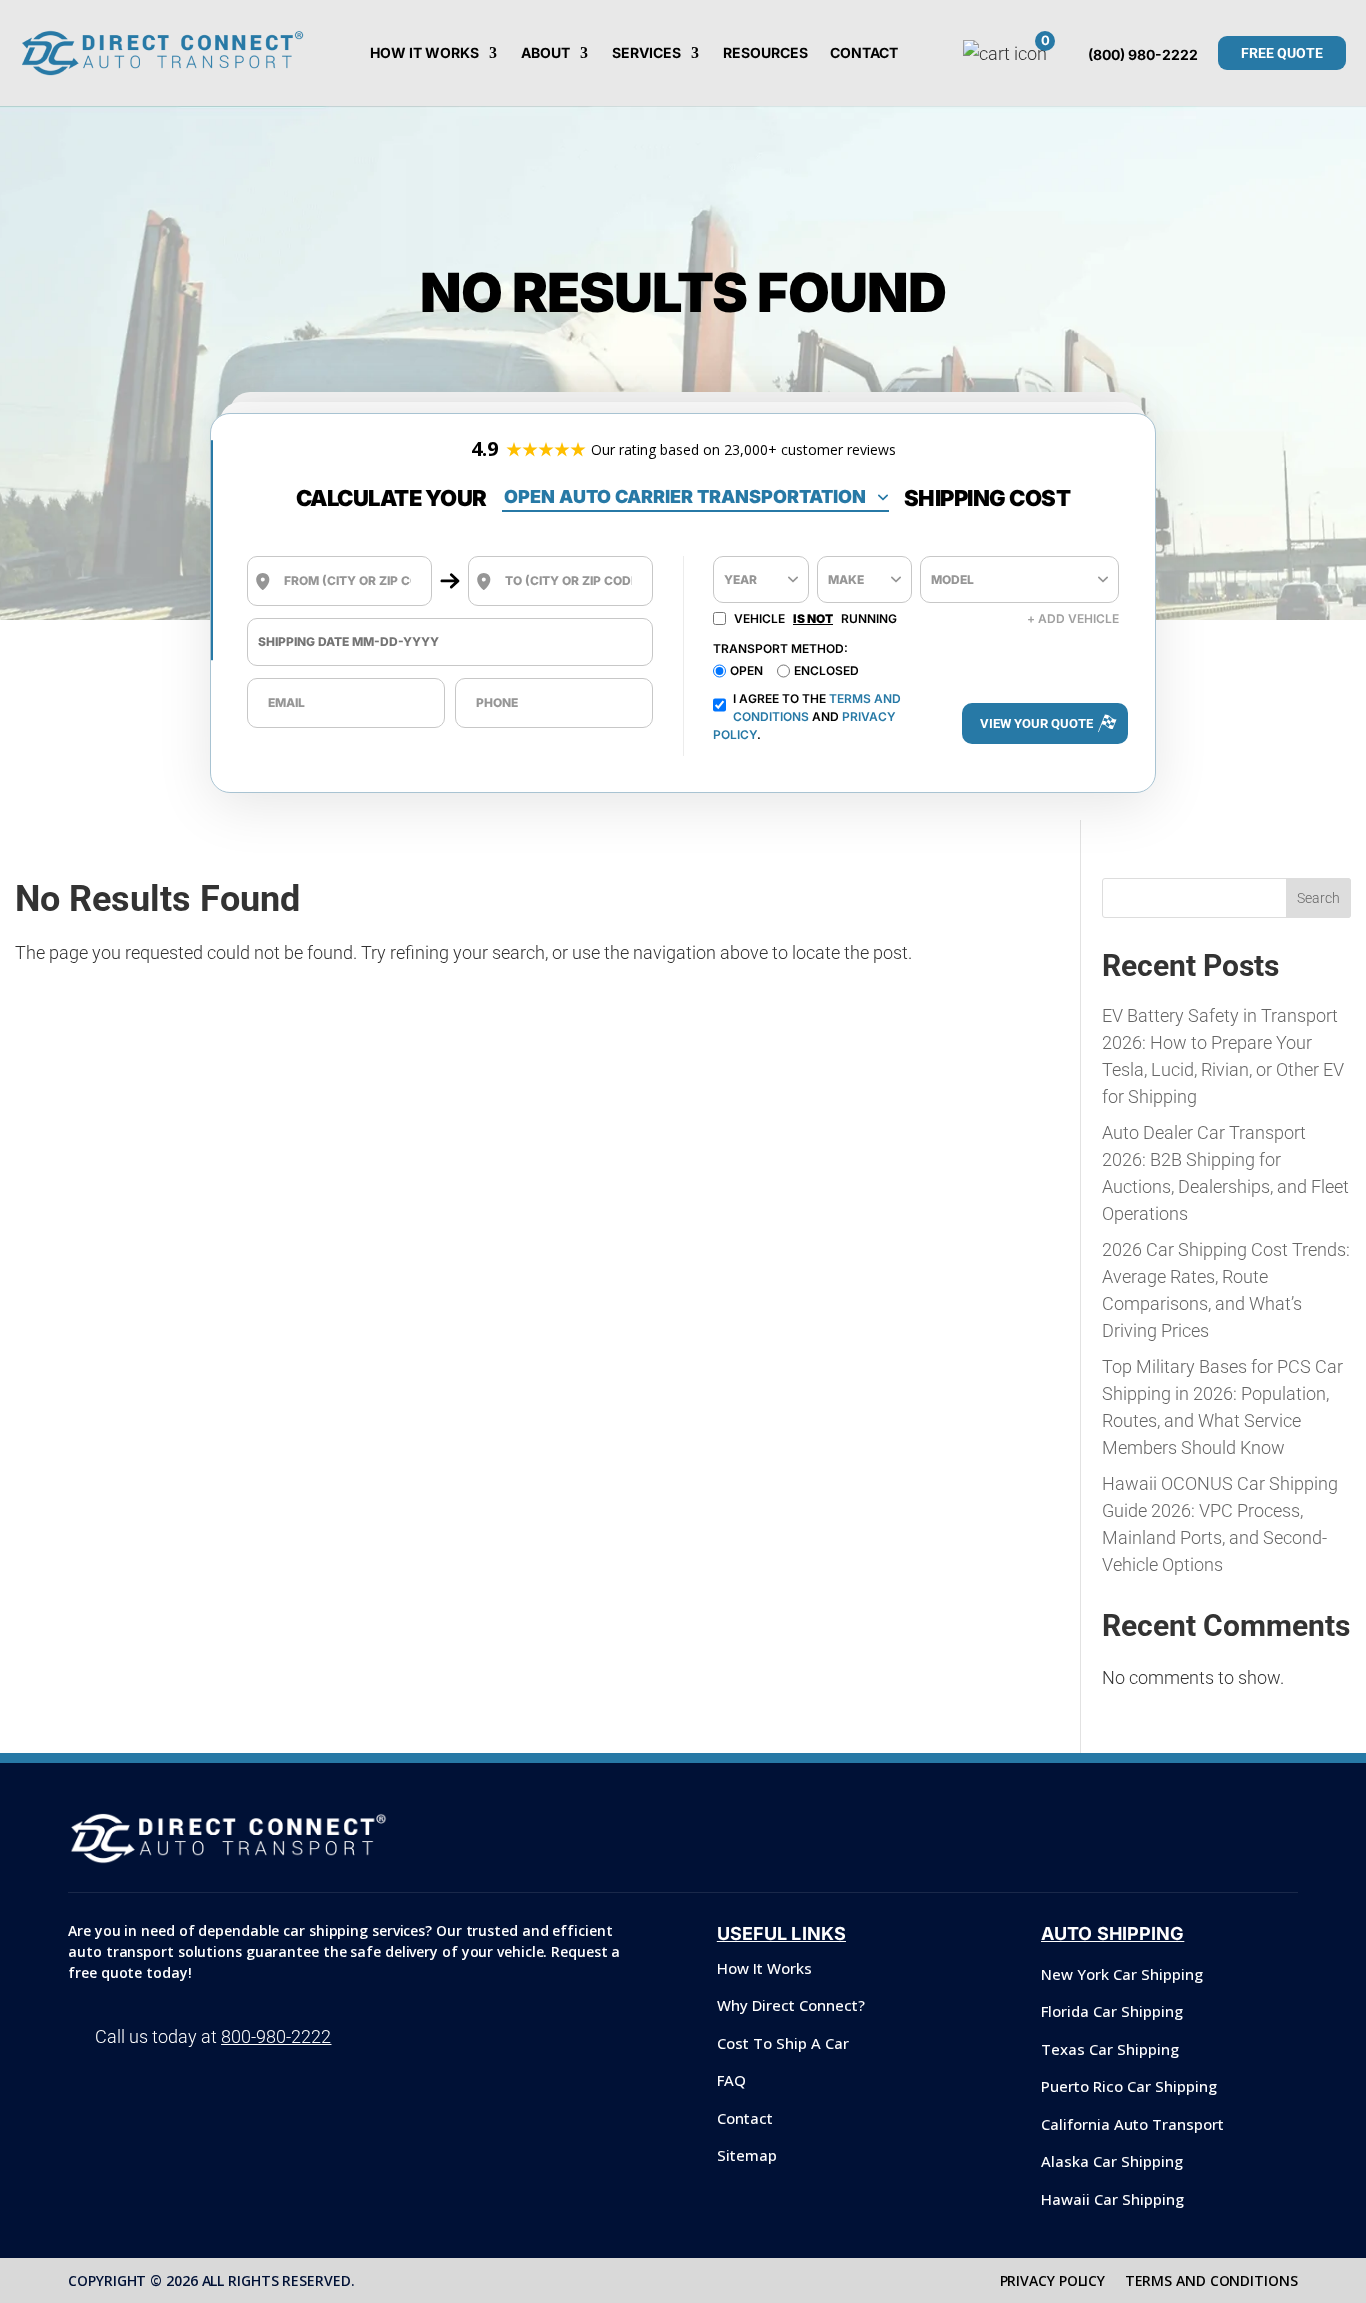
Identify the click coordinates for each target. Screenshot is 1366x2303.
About (545, 53)
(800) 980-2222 (1143, 54)
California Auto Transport (1132, 2124)
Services (646, 53)
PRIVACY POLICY (1053, 2280)
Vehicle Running (815, 618)
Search (1318, 898)
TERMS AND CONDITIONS (1211, 2280)
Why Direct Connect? (791, 2005)
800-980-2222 (276, 2036)
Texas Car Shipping (1110, 2049)
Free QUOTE (1282, 53)
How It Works (424, 53)
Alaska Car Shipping (1112, 2161)
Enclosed (826, 670)
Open (746, 670)
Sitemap (747, 2155)
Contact (864, 53)
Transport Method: (780, 648)
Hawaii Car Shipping (1112, 2199)
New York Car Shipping (1122, 1974)
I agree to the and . (807, 716)
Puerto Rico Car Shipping (1129, 2086)
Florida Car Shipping (1112, 2011)
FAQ (731, 2080)
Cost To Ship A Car (783, 2043)
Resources (765, 53)
